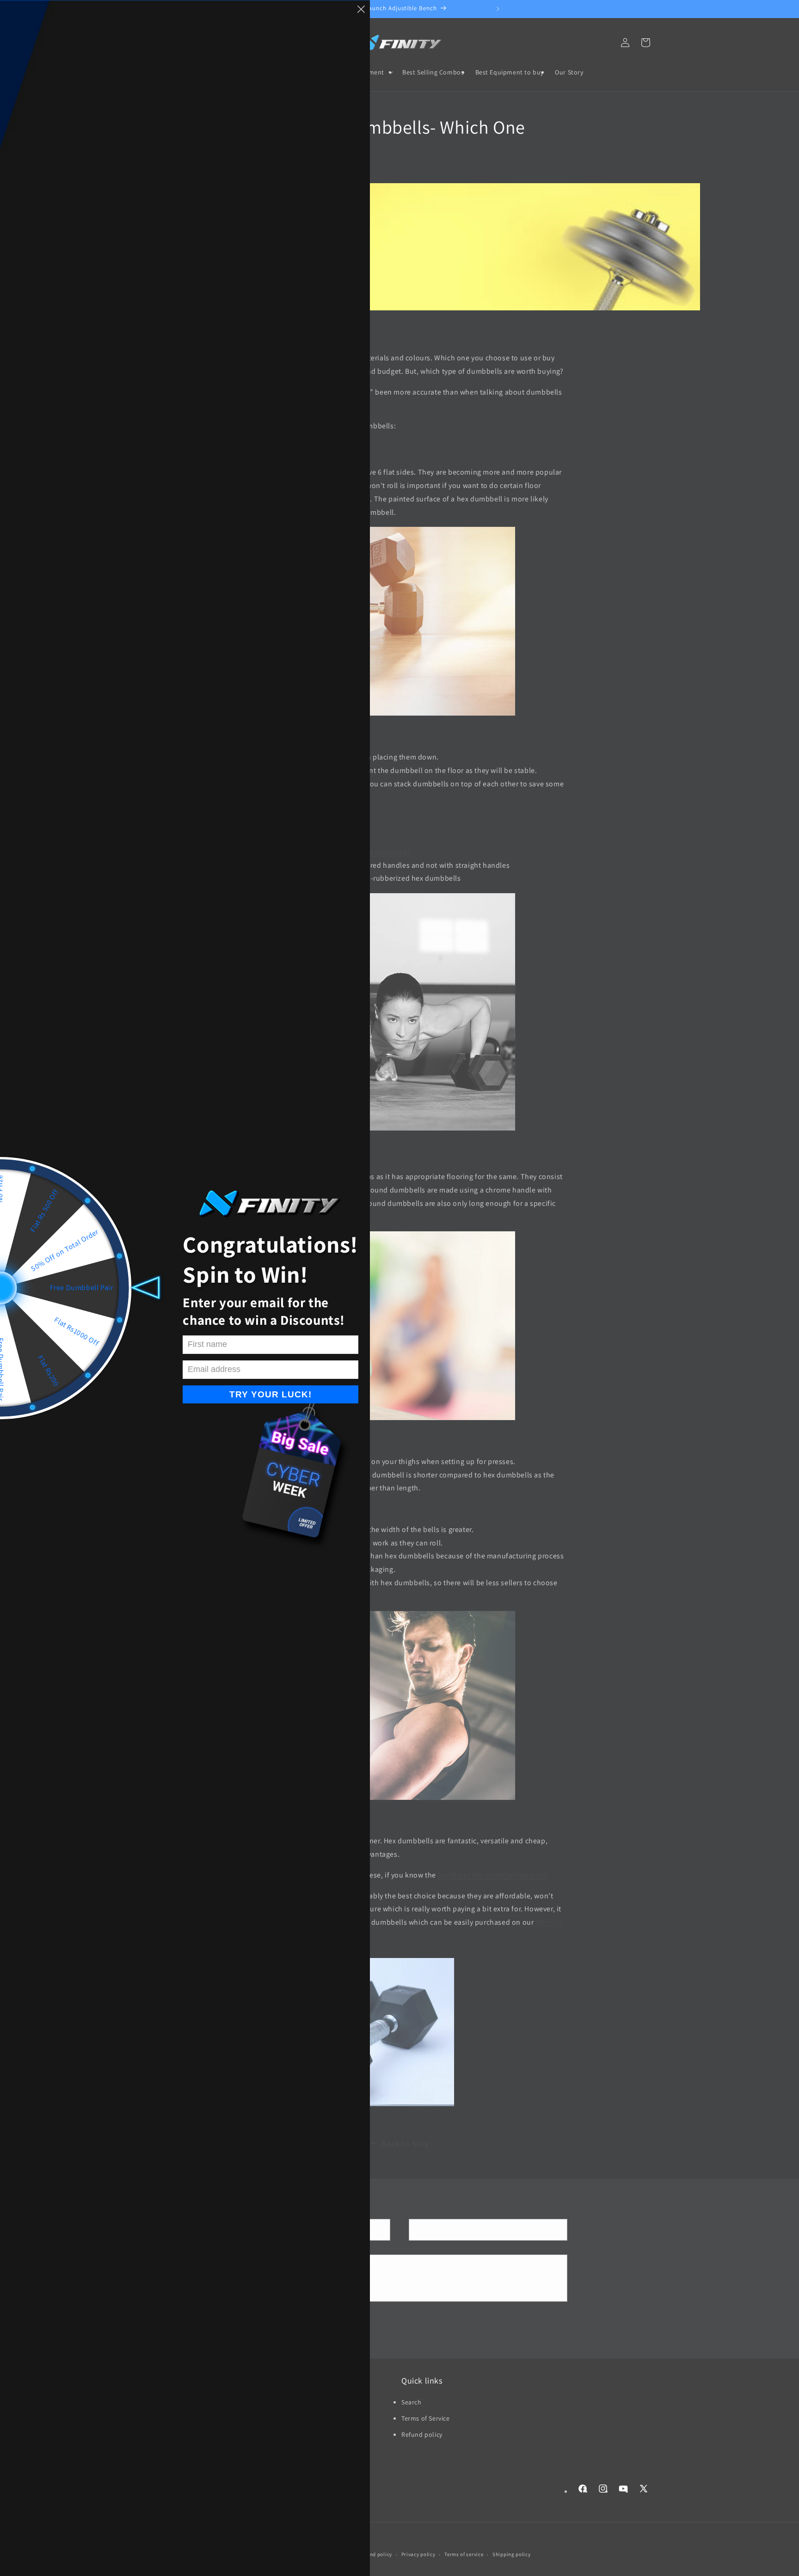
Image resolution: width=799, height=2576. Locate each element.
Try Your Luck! (270, 1394)
